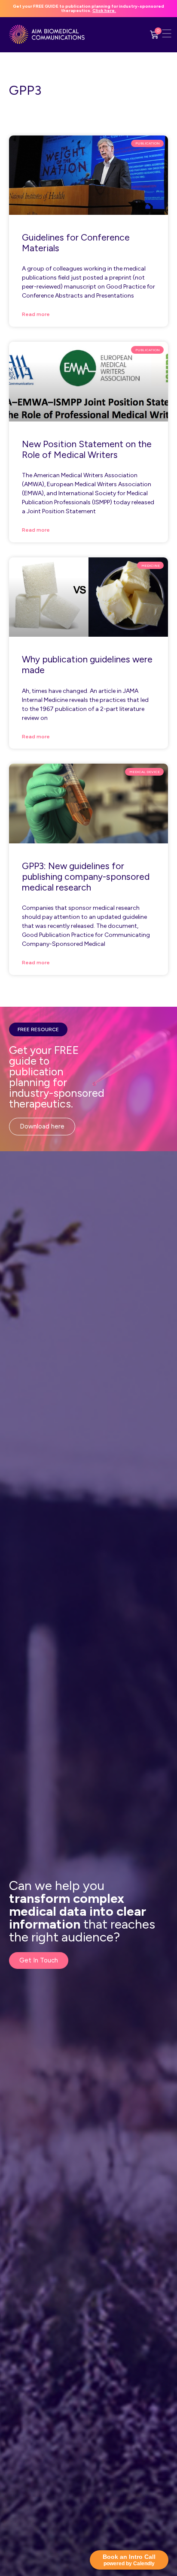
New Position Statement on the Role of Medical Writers (87, 449)
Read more (36, 314)
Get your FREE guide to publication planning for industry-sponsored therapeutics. (57, 1077)
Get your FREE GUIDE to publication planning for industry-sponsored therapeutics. (88, 8)
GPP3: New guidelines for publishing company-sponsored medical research (86, 877)
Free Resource (38, 1029)
